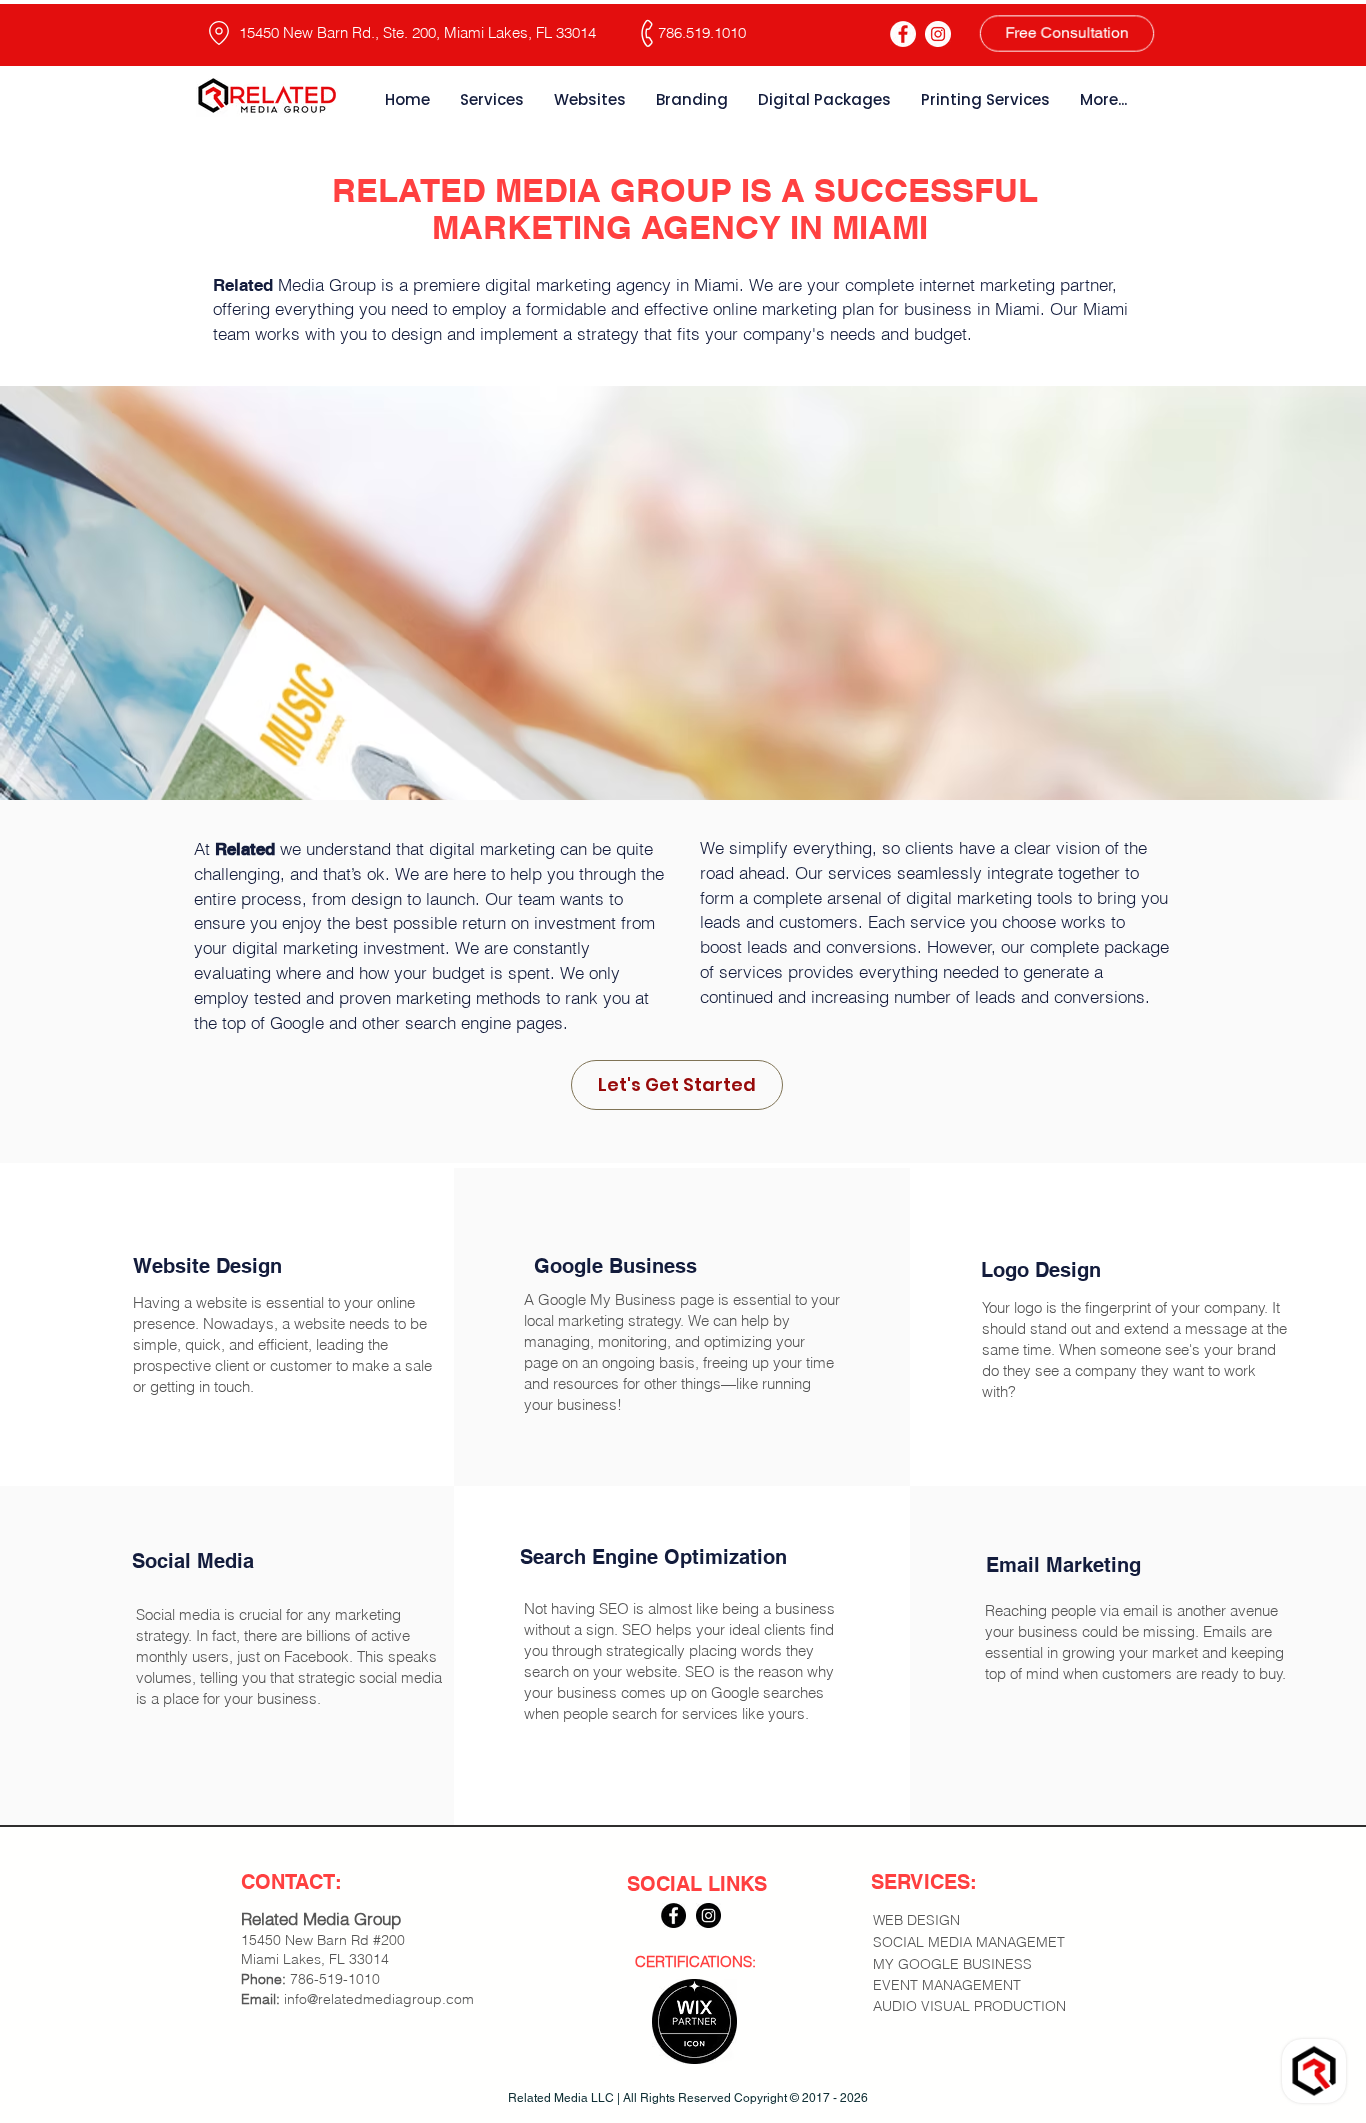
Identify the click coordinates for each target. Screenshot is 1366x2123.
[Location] (219, 33)
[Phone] (647, 33)
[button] (986, 1964)
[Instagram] (938, 34)
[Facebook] (903, 34)
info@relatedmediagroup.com (379, 1999)
